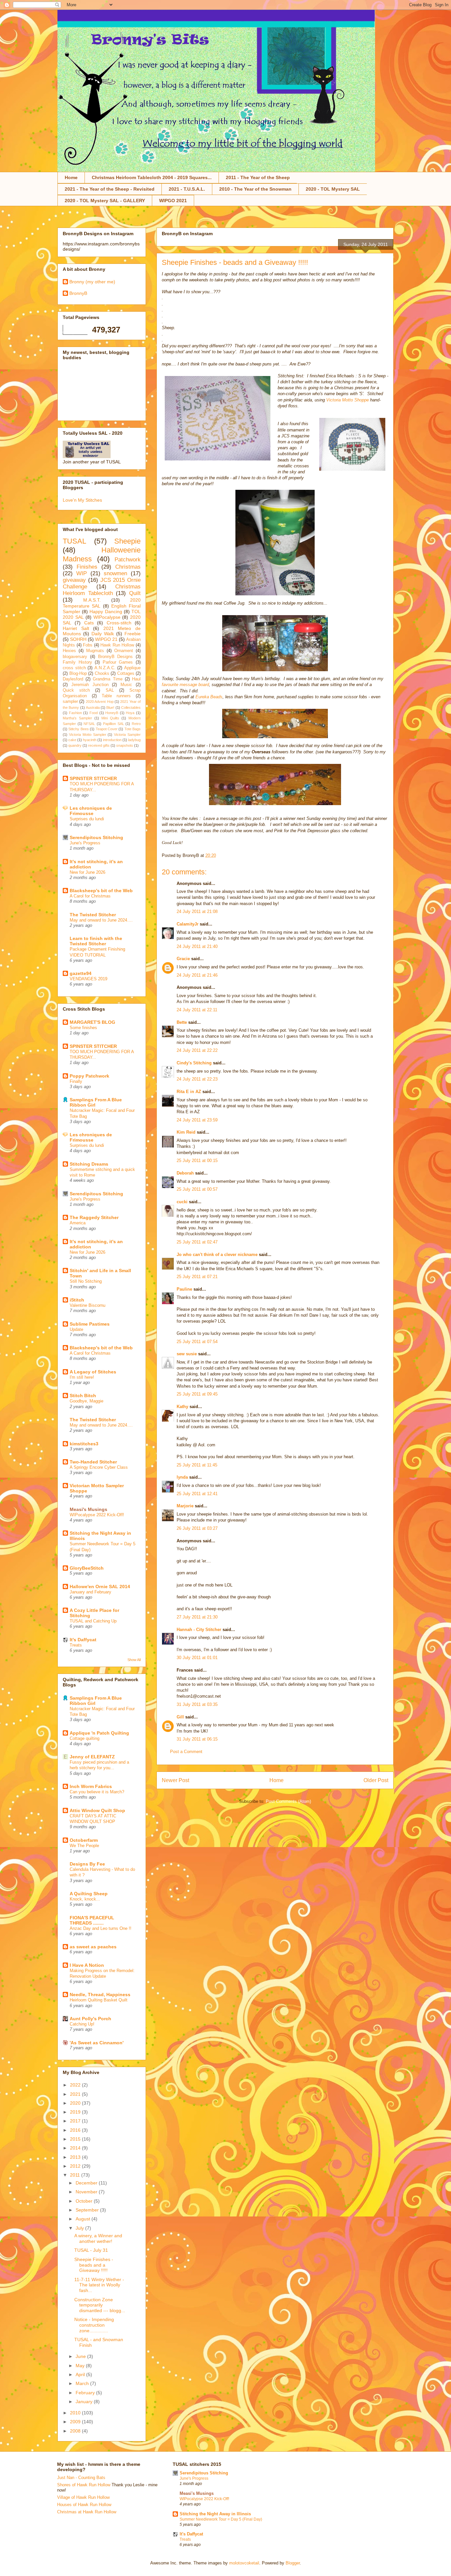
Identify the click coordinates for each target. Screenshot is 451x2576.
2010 (76, 2413)
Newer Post (175, 1780)
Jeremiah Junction (90, 685)
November (87, 2192)
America (78, 1223)
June (81, 2356)
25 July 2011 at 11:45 (197, 1465)
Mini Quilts (110, 718)
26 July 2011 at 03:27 (197, 1528)
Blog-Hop (78, 674)
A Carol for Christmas (90, 896)
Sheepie (127, 541)
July (80, 2228)
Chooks (102, 674)
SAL (110, 690)
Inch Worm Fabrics (91, 1786)
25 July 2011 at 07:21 (197, 1277)
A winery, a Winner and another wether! (98, 2238)
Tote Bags (133, 729)
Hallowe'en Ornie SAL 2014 (100, 1586)
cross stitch (74, 668)
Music (126, 685)
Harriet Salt (76, 628)
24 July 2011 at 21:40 (197, 946)
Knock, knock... (85, 1899)
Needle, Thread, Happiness (100, 1995)
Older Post (376, 1780)
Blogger (293, 2563)
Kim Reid (186, 1132)
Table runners (116, 696)
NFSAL (89, 724)
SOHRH (78, 639)
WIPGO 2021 (173, 201)
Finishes (87, 567)
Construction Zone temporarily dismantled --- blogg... (100, 2305)
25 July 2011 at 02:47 (197, 1242)
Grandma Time (107, 679)
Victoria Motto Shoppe (347, 400)
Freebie (133, 634)
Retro (136, 724)
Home (71, 177)
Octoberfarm (84, 1840)
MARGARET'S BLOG (92, 1022)
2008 (76, 2431)
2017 (76, 2121)
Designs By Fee (87, 1864)
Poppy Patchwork (89, 1076)
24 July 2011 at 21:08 (197, 911)
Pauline (184, 1289)
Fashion (75, 713)
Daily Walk (103, 634)
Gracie (184, 959)
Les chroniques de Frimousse (91, 811)
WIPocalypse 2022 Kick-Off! (97, 1515)
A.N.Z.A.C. (105, 668)
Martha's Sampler (77, 718)
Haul (136, 679)
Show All (134, 1660)
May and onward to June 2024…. (101, 920)
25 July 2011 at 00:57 (197, 1189)
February (86, 2393)
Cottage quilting (85, 1738)
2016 (76, 2130)
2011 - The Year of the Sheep (258, 177)
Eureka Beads (209, 697)
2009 (76, 2422)
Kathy (182, 1407)
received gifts (99, 745)
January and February (90, 1592)
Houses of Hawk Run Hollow (84, 2505)
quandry (75, 745)
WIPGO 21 (106, 639)
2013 (76, 2157)
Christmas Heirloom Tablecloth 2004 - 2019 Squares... (152, 177)
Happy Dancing (106, 612)
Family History (77, 662)
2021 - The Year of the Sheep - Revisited (110, 189)
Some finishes (83, 1028)
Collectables (131, 707)
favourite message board (185, 685)
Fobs (88, 645)
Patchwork (128, 560)
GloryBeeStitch (87, 1568)
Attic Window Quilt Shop (97, 1810)
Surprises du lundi (87, 819)
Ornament (124, 651)
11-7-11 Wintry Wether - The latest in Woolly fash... (99, 2285)
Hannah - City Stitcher (199, 1630)
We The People (84, 1846)
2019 (76, 2112)
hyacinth (90, 740)
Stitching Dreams (89, 1164)
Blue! (110, 707)
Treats (76, 1645)
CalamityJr (188, 924)
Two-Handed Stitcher (93, 1462)
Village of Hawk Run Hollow (83, 2497)
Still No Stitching (86, 1281)
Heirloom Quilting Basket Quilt (99, 2000)
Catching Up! (82, 2024)
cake (72, 740)
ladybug (134, 740)
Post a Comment (186, 1752)
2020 (76, 2103)
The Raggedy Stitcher (94, 1217)
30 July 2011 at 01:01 (197, 1658)
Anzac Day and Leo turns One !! (101, 1928)
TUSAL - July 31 (91, 2250)
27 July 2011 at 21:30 (197, 1617)
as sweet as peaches (93, 1947)
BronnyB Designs (116, 657)
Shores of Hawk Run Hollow (84, 2485)
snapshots (125, 745)
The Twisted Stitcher (93, 915)
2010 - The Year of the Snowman (255, 189)
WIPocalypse (107, 617)
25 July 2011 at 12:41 (197, 1494)
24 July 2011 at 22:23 (197, 1079)
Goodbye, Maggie (87, 1401)
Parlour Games (118, 662)
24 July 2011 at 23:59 (197, 1120)
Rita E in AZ (189, 1092)
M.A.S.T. (92, 600)
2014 (76, 2148)
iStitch (77, 1300)
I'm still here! (82, 1377)
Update (76, 1329)
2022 (76, 2085)
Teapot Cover (107, 729)
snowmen (115, 573)
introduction (112, 740)
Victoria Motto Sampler (88, 735)
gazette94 (81, 973)
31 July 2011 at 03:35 (197, 1704)
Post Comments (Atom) (288, 1801)
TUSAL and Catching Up (93, 1621)
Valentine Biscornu (87, 1305)
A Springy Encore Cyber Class (99, 1467)
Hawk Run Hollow (117, 645)
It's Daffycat (83, 1640)
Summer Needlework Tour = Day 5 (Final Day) (221, 2519)
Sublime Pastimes (90, 1324)
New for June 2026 (87, 872)
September (88, 2210)
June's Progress (85, 843)
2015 (76, 2139)
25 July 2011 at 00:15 (197, 1161)
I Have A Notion (87, 1965)
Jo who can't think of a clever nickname (217, 1255)
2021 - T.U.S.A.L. (187, 189)
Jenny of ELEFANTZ (92, 1757)
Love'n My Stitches (82, 500)
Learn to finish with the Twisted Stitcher (96, 941)
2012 (76, 2166)
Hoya (130, 713)
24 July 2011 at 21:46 (197, 975)
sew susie (187, 1354)
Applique (132, 668)
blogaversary (75, 657)
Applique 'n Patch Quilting (99, 1733)
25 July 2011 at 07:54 (197, 1342)
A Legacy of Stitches (93, 1372)
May (81, 2366)
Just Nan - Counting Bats (81, 2478)
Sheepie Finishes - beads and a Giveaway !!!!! (94, 2265)
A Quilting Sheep (89, 1894)
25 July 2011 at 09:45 (197, 1394)
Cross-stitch (119, 623)
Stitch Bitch (83, 1396)
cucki (182, 1202)
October (85, 2201)
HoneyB (112, 713)
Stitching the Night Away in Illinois (215, 2514)
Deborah (185, 1173)
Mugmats (95, 651)
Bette (182, 1022)
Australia (93, 707)
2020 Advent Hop (100, 702)
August (84, 2219)
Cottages (126, 674)
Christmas (128, 567)
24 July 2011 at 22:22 (197, 1050)
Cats (89, 623)
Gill (180, 1717)
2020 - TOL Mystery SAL (333, 189)
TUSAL (74, 541)
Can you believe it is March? (97, 1792)
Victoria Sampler (127, 735)
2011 (76, 2175)
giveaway (74, 580)
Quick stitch (76, 690)
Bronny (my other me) (92, 282)
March (83, 2383)
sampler (70, 702)
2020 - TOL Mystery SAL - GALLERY (105, 201)
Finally (76, 1081)
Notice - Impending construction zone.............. (94, 2325)
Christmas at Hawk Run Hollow (87, 2512)
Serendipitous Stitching (96, 837)
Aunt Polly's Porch (90, 2019)
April (81, 2374)
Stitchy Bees (78, 729)
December (87, 2183)
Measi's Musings (88, 1509)
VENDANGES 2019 (88, 979)
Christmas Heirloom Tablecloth (102, 590)
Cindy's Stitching (194, 1063)
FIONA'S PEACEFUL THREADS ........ (92, 1920)
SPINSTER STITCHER (93, 778)
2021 (76, 2094)
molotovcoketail (244, 2563)
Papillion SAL (114, 724)
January (85, 2402)
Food (94, 713)
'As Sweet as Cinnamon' (97, 2043)
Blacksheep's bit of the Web (101, 891)
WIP (82, 573)
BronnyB (78, 293)
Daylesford (73, 679)
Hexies (69, 651)
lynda (182, 1477)
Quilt (135, 593)
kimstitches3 (84, 1444)
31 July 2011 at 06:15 (197, 1739)
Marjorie (185, 1506)
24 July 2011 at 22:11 (197, 1010)
